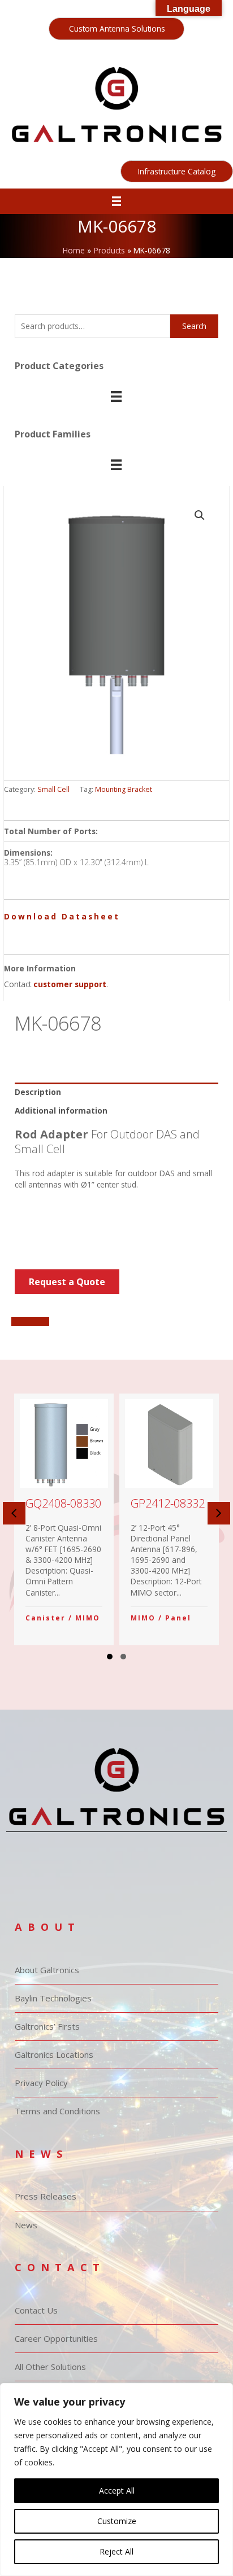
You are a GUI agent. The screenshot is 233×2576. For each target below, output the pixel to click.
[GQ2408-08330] (64, 1519)
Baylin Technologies (53, 1998)
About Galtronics (47, 1970)
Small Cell (53, 789)
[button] (116, 29)
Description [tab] (38, 1092)
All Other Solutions (50, 2367)
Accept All (117, 2490)
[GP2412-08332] (169, 1519)
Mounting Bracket (124, 789)
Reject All (116, 2551)
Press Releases (46, 2196)
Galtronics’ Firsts (47, 2026)
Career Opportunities (56, 2338)
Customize (117, 2521)
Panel (178, 1618)
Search (194, 326)
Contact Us (36, 2310)
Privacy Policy (41, 2083)
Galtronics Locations (54, 2054)
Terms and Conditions (57, 2111)
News (26, 2225)
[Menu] (117, 201)
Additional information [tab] (61, 1110)
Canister (46, 1618)
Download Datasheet (62, 916)
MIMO (88, 1618)
